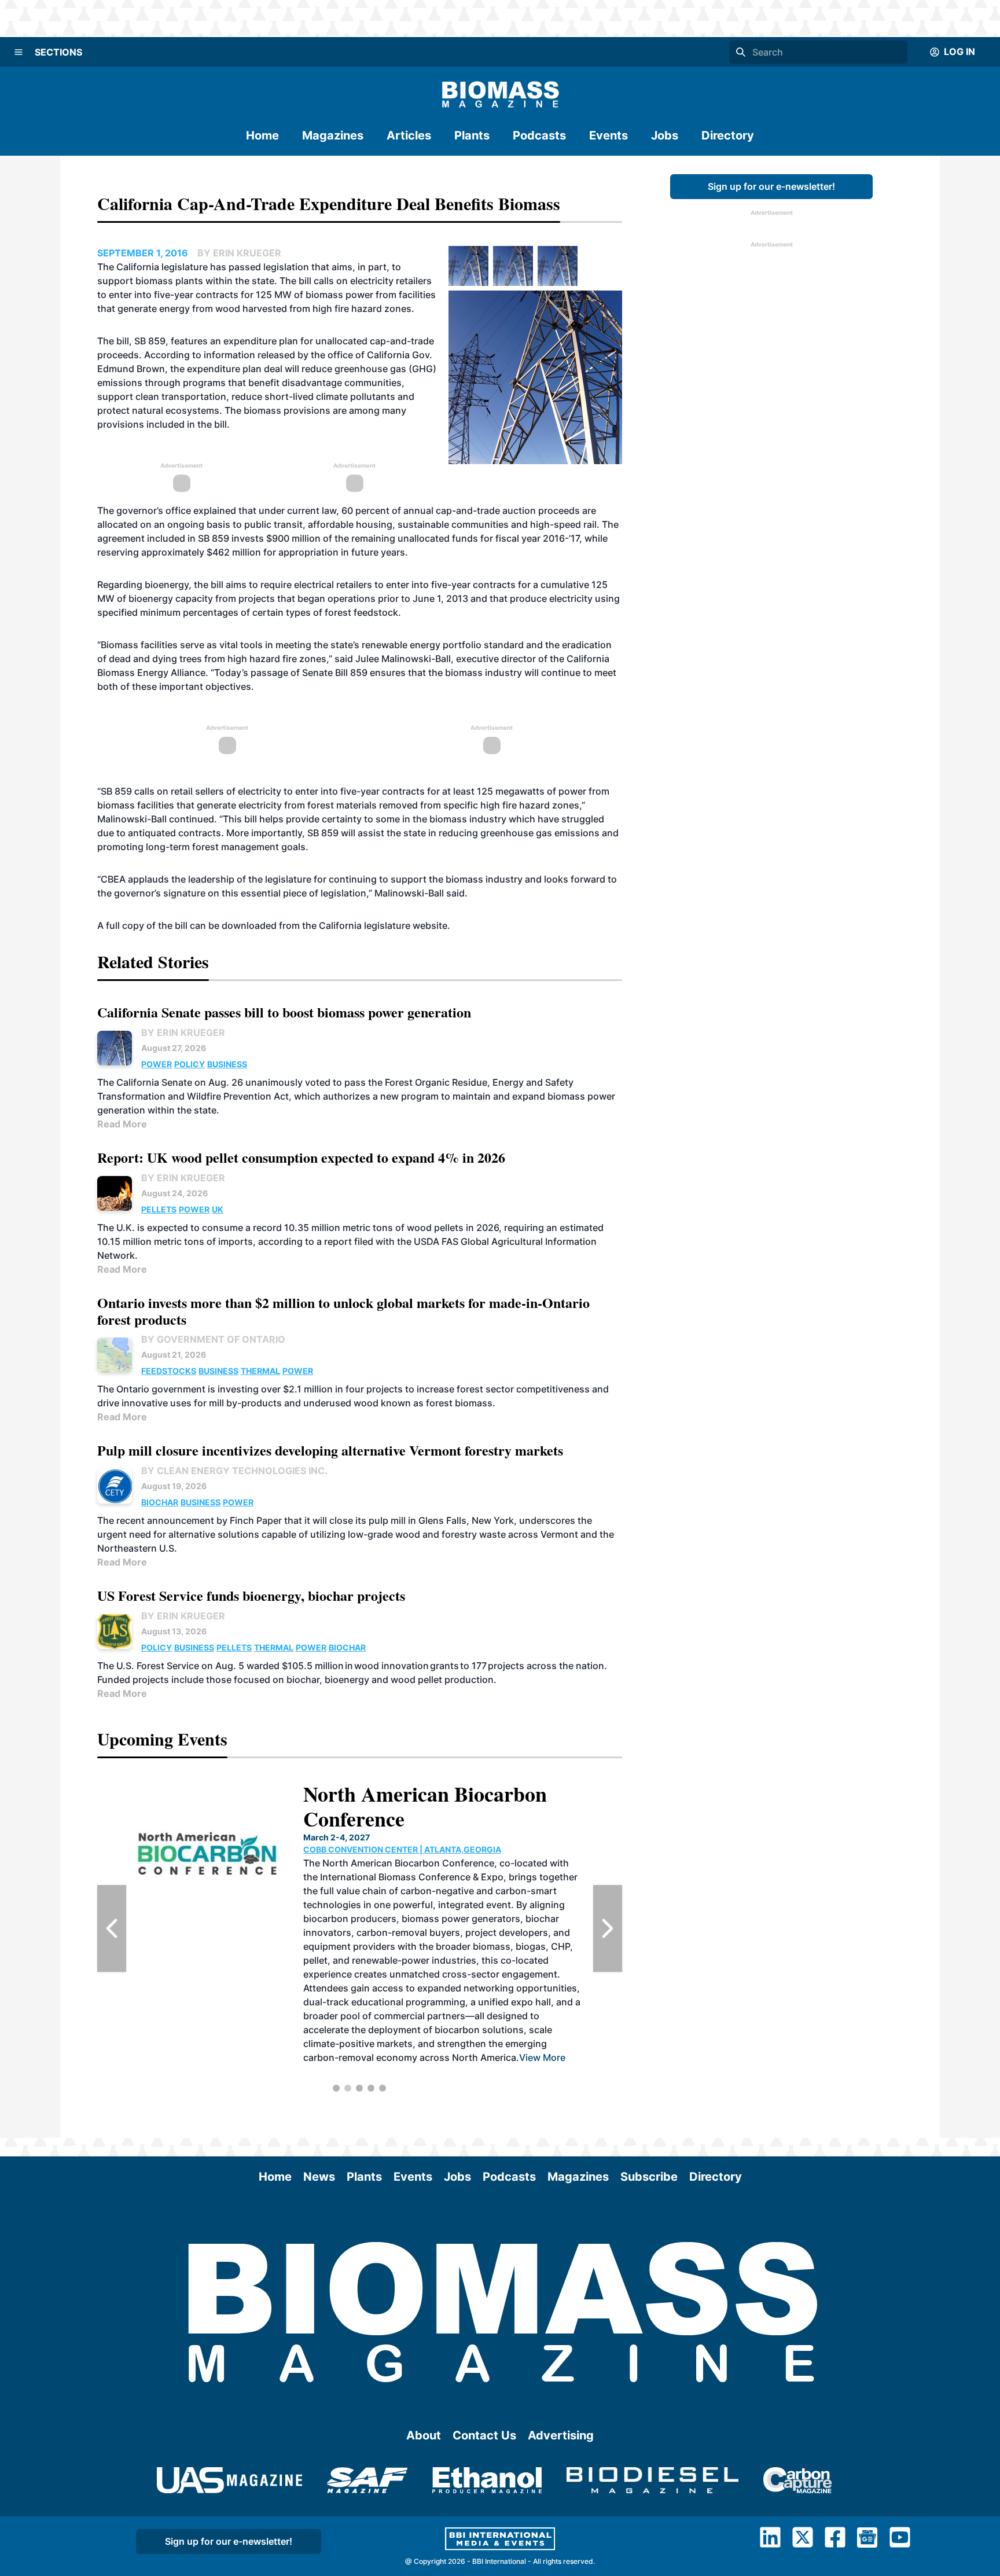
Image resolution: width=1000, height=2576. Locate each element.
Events (609, 135)
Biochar (160, 1502)
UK (218, 1209)
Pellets (159, 1209)
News (319, 2177)
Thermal (260, 1371)
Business (227, 1064)
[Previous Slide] (112, 1928)
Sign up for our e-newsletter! (771, 186)
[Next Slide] (608, 1928)
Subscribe (649, 2177)
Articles (409, 135)
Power (157, 1064)
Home (262, 135)
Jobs (665, 135)
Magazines (333, 135)
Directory (728, 135)
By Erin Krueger (183, 1032)
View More (446, 2002)
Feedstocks (169, 1371)
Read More (122, 1124)
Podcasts (539, 135)
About (424, 2435)
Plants (472, 135)
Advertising (561, 2435)
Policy (190, 1064)
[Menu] (19, 52)
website (430, 925)
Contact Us (484, 2435)
